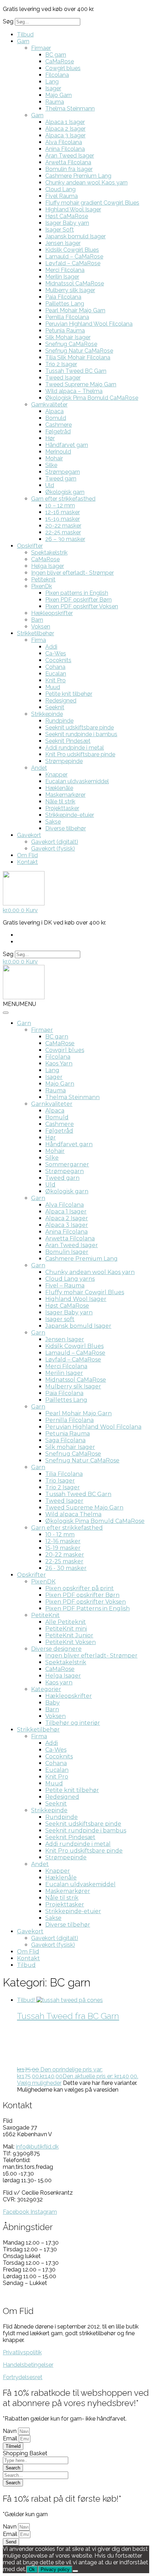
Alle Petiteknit (66, 1622)
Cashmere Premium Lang (78, 176)
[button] (19, 1004)
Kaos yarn (59, 1682)
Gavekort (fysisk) (53, 849)
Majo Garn (59, 95)
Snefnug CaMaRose (71, 344)
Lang (52, 82)
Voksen (41, 627)
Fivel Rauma (62, 196)
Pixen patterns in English (77, 593)
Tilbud (25, 35)
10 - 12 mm (60, 1534)
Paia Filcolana (63, 297)
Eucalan (56, 674)
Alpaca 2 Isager (65, 129)
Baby (52, 1703)
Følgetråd (58, 431)
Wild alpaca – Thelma (74, 391)
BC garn (56, 55)
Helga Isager (48, 566)
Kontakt (27, 862)
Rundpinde (59, 721)
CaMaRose (60, 61)
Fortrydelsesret (23, 2377)
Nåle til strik (60, 801)
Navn (10, 2431)
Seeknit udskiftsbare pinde (80, 727)
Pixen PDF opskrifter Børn (78, 600)
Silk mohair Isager (70, 1447)
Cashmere (59, 425)
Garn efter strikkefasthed (63, 499)
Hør (50, 438)
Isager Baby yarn (67, 223)
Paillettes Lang (65, 304)
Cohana (55, 667)
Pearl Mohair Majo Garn (75, 310)
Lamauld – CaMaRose (74, 257)
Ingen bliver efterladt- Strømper (72, 573)
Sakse (53, 822)
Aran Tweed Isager (70, 156)
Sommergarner (67, 1164)
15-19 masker (63, 519)
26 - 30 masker (66, 1568)
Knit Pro (55, 680)
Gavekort (29, 835)
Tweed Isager (63, 378)
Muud (53, 687)
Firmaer (41, 48)
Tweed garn (61, 479)
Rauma (55, 102)
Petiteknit (43, 579)
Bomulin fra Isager (69, 169)
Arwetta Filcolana (68, 162)
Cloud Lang (60, 189)
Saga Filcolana (65, 1440)
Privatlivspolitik (22, 2352)
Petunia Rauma (65, 331)
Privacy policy (55, 2569)
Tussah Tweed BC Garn (76, 371)
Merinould (58, 452)
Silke (51, 465)
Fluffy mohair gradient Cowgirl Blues (92, 203)
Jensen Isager (63, 243)
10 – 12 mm (60, 505)
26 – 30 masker (65, 539)
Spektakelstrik (49, 553)
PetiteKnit (45, 1615)
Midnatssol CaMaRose (75, 283)
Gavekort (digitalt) (55, 842)
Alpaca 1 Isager (65, 122)
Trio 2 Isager (61, 364)
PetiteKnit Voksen (71, 1642)
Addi (51, 647)
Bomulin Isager (67, 1252)
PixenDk (42, 586)
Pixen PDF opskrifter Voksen (82, 606)
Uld (50, 485)
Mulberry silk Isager (70, 290)
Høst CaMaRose (67, 216)
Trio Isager (60, 1481)
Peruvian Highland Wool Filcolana (89, 324)
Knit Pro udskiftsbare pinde (80, 754)
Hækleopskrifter (52, 613)
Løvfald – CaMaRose (73, 263)
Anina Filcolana (65, 149)
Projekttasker (62, 808)
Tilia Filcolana (64, 1474)
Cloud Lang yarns (70, 1279)
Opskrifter (30, 546)
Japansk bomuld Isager (75, 236)
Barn (37, 620)
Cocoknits (58, 660)
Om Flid (27, 855)
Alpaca (54, 411)
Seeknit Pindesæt (68, 741)
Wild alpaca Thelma (73, 1514)
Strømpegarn (63, 472)
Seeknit (55, 707)
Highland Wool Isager (73, 209)
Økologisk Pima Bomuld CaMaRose (92, 398)
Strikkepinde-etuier (70, 815)
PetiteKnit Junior (69, 1635)
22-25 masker (63, 532)
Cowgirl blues (63, 68)
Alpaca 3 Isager (65, 135)
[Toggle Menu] (6, 1013)
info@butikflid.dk (37, 2147)
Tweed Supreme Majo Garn (81, 384)
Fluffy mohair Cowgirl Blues (85, 1292)
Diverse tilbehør (66, 828)
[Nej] (75, 2571)
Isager (53, 88)
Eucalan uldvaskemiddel (77, 781)
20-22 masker (63, 526)
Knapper (56, 775)
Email (11, 2438)
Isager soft (60, 1319)
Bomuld (56, 418)
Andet (39, 768)
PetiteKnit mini (66, 1629)
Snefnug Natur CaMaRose (79, 351)
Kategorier (46, 1689)
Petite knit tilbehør (69, 694)
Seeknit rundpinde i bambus (81, 734)
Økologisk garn (65, 492)
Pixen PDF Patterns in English (87, 1608)
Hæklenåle (59, 788)
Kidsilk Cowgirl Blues (72, 250)
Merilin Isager (62, 277)
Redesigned (61, 701)
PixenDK (43, 1582)
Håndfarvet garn (67, 445)
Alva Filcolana (64, 142)
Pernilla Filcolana (67, 317)
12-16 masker (63, 512)
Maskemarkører (65, 795)
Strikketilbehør (36, 633)
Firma (39, 640)
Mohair (54, 458)
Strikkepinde (47, 714)
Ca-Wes (56, 653)
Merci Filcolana (65, 270)
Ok (32, 2569)
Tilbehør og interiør (73, 1723)
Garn (23, 41)
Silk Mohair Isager (68, 337)
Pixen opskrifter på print (80, 1588)
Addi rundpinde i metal (75, 748)
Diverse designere (56, 1649)
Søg (8, 21)
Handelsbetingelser (28, 2365)
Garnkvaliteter (49, 405)
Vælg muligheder (39, 2083)
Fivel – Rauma (65, 1286)
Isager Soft (60, 230)
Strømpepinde (64, 761)
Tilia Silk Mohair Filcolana (78, 357)
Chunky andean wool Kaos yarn (86, 183)
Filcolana (57, 75)
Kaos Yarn (59, 1064)
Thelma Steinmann (70, 109)
